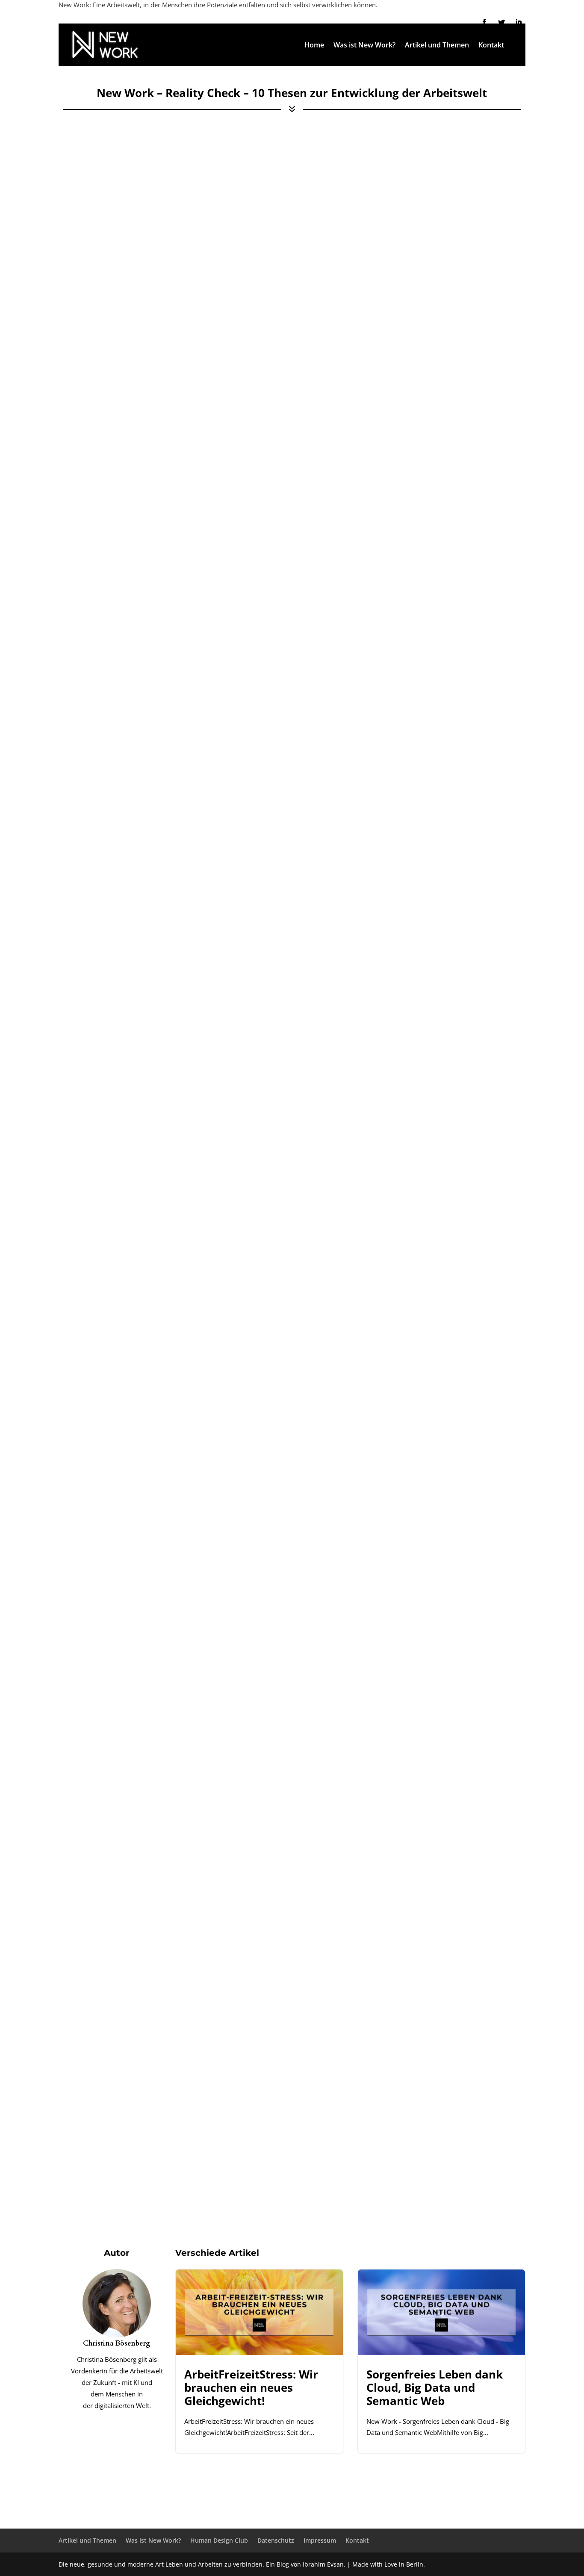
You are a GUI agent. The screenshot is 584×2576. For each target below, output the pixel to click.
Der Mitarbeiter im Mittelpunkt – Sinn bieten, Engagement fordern (187, 318)
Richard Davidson (155, 1625)
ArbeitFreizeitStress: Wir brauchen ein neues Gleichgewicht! (259, 2361)
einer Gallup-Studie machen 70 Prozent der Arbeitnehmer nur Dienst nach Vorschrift (211, 1814)
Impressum (320, 2540)
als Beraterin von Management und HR (203, 1182)
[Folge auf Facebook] (484, 22)
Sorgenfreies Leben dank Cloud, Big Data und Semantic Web (441, 2361)
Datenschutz (276, 2540)
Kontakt (491, 46)
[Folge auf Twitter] (501, 22)
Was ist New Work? (364, 46)
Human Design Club (219, 2540)
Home (314, 46)
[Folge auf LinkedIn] (519, 22)
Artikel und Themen (437, 46)
